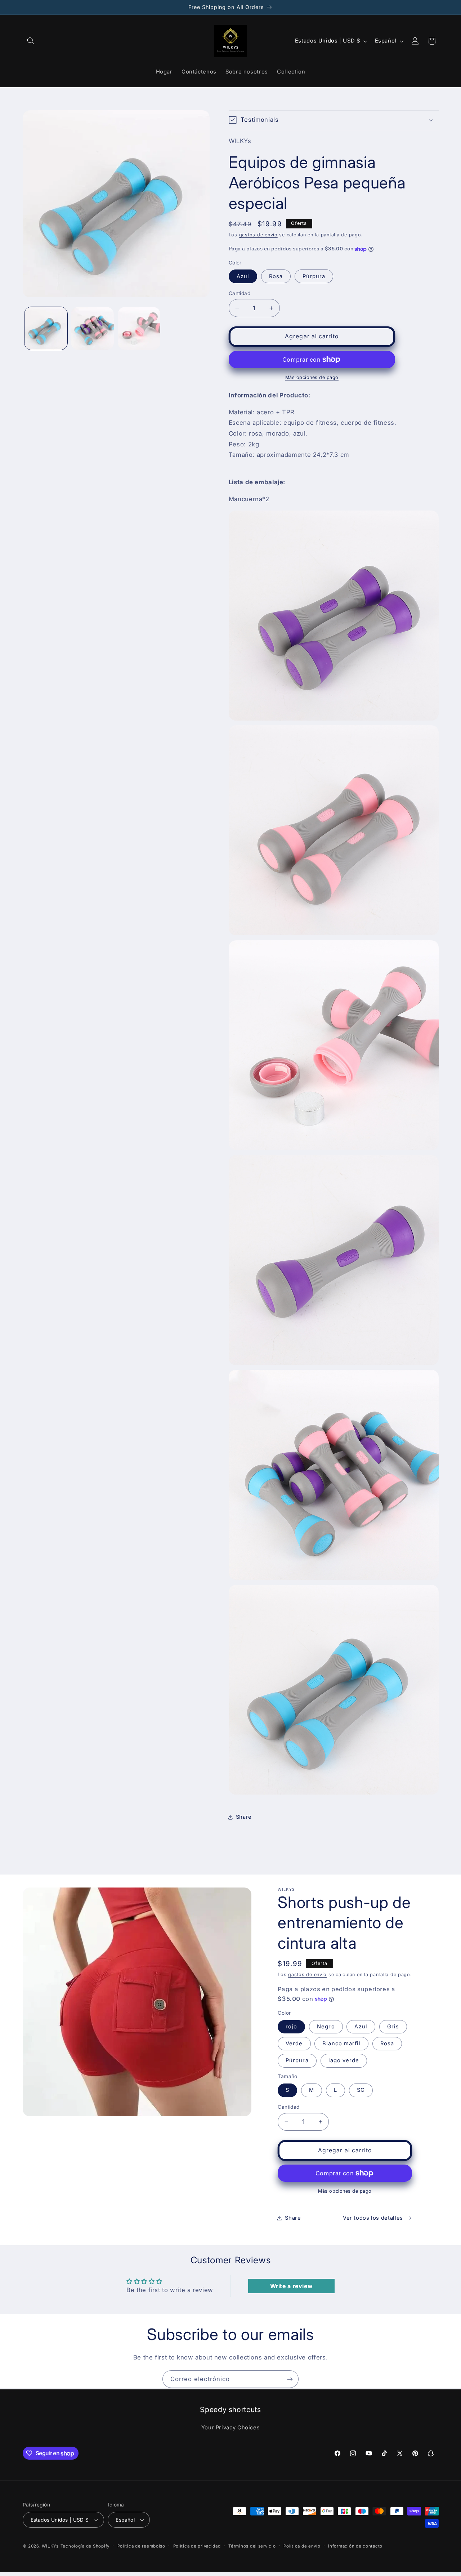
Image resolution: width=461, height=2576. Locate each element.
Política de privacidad (197, 2546)
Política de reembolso (141, 2546)
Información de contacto (355, 2546)
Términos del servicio (252, 2546)
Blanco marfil (341, 2044)
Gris (393, 2027)
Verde (294, 2044)
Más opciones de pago (312, 377)
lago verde (344, 2060)
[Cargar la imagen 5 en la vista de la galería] (139, 328)
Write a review (292, 2286)
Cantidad (240, 293)
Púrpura (314, 276)
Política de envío (302, 2546)
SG (361, 2090)
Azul (243, 276)
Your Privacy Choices (231, 2428)
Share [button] (244, 1817)
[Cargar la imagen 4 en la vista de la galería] (92, 328)
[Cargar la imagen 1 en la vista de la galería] (46, 328)
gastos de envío (258, 235)
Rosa (276, 276)
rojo (291, 2027)
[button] (31, 41)
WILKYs (50, 2546)
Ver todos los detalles (373, 2218)
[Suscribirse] (290, 2379)
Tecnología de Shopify (85, 2546)
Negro (326, 2027)
